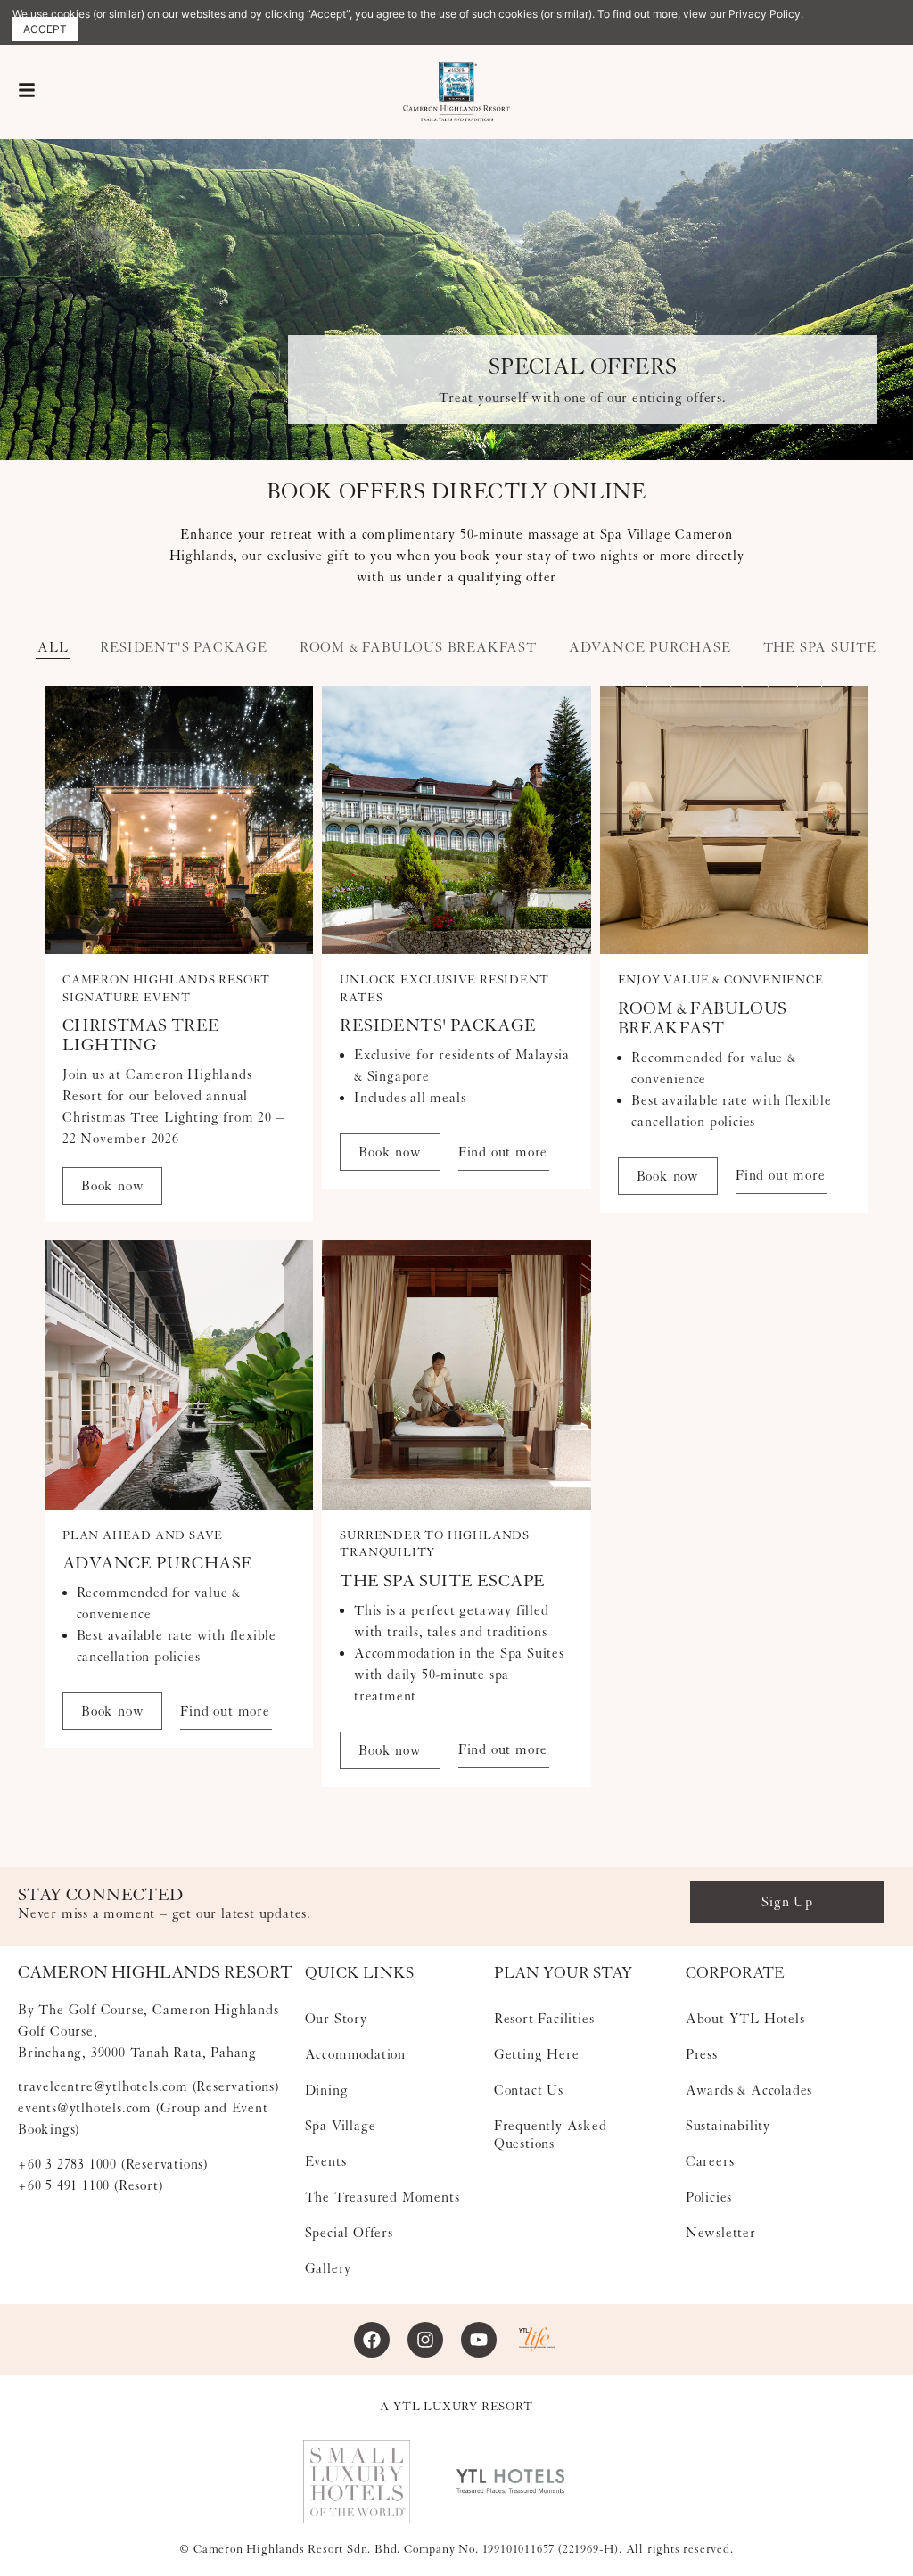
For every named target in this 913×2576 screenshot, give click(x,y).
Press (702, 2054)
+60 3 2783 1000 (67, 2164)
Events (326, 2161)
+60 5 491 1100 (64, 2185)
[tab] (53, 648)
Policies (709, 2197)
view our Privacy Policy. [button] (743, 14)
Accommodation (355, 2054)
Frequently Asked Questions (551, 2135)
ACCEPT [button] (45, 29)
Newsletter (721, 2233)
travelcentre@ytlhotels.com (103, 2086)
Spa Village (341, 2126)
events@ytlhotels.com (85, 2108)
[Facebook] (372, 2340)
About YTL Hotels (745, 2019)
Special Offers (349, 2233)
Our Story (336, 2019)
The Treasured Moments (382, 2197)
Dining (327, 2090)
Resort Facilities (544, 2019)
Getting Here (537, 2054)
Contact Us (529, 2090)
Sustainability (728, 2126)
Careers (710, 2161)
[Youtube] (479, 2340)
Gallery (329, 2268)
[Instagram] (425, 2340)
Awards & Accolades (749, 2090)
